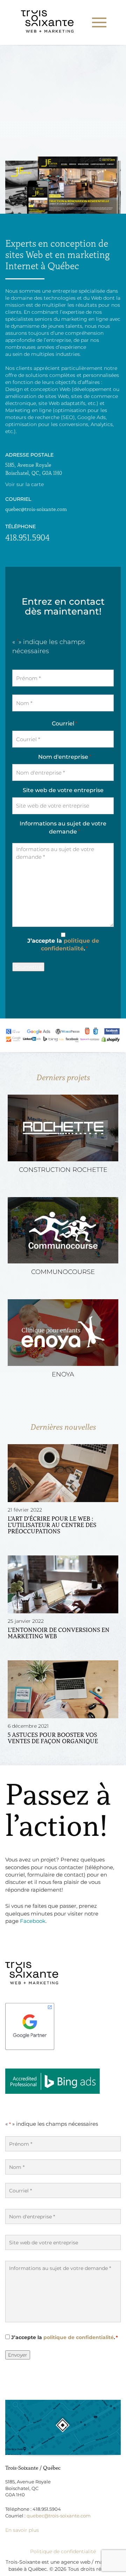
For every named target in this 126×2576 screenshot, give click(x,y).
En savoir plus (22, 2530)
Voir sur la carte (24, 484)
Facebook (33, 1921)
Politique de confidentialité (63, 2551)
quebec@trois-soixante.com (36, 509)
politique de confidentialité (79, 2337)
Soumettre (28, 967)
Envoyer (18, 2355)
